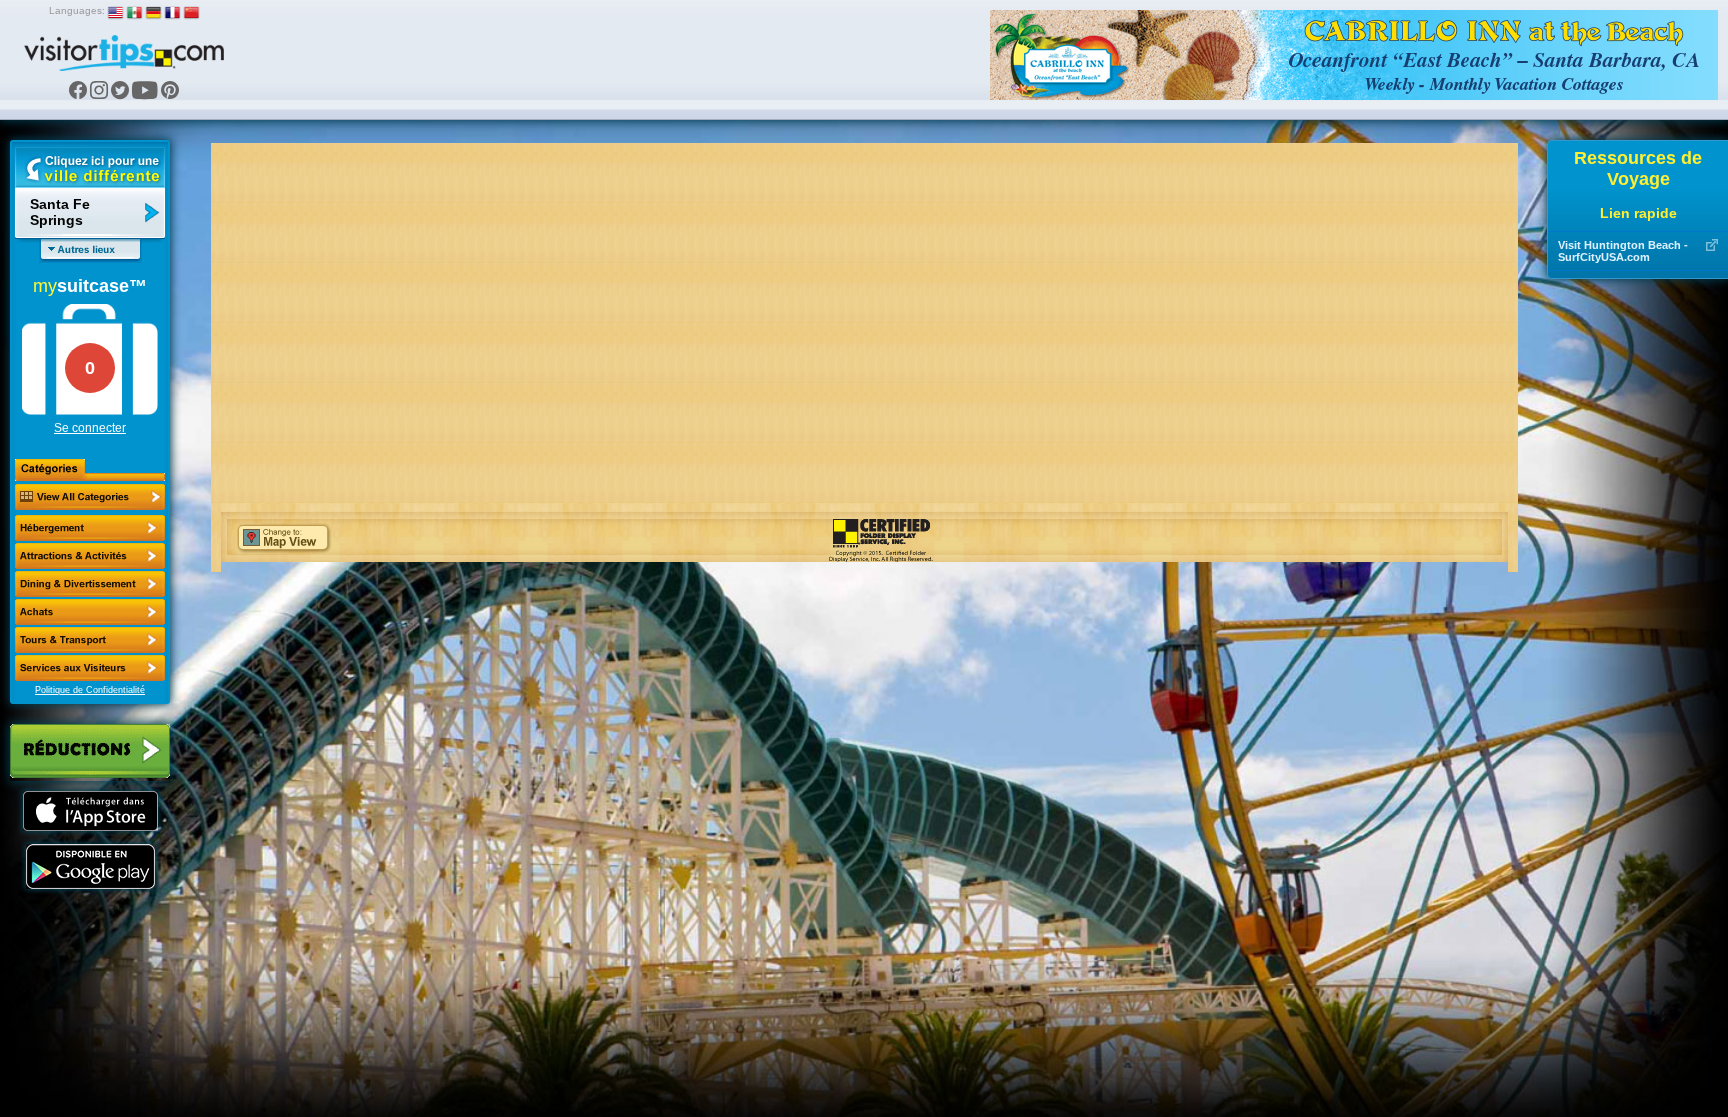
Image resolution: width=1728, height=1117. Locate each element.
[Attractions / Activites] (90, 556)
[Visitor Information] (90, 668)
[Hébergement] (90, 528)
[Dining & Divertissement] (90, 584)
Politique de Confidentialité (90, 690)
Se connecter (90, 428)
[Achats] (90, 612)
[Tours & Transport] (90, 640)
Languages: (77, 10)
